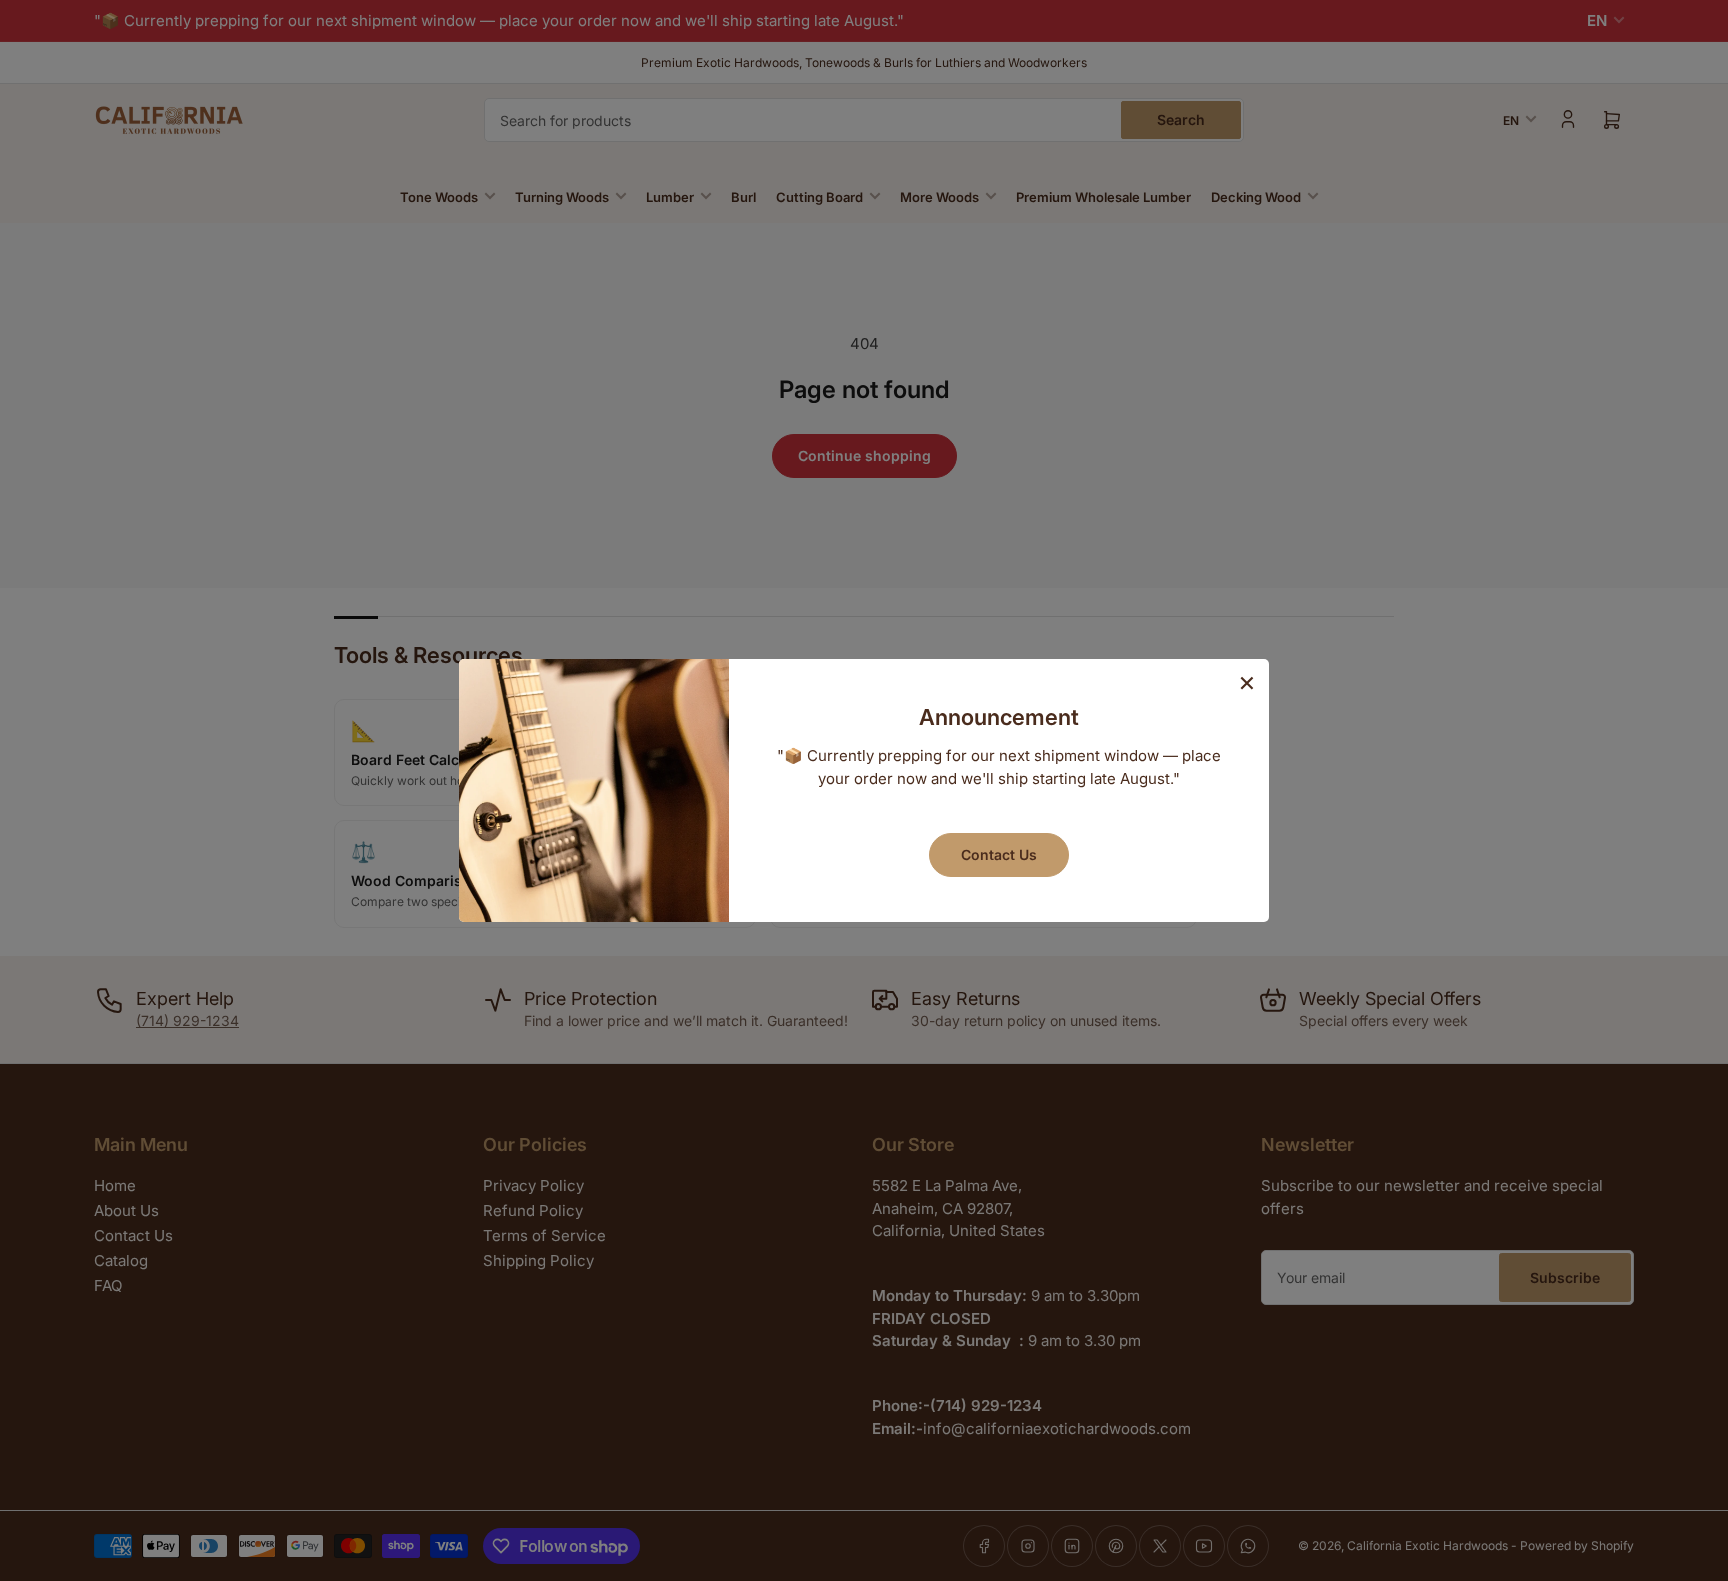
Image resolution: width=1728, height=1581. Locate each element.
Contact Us (999, 854)
